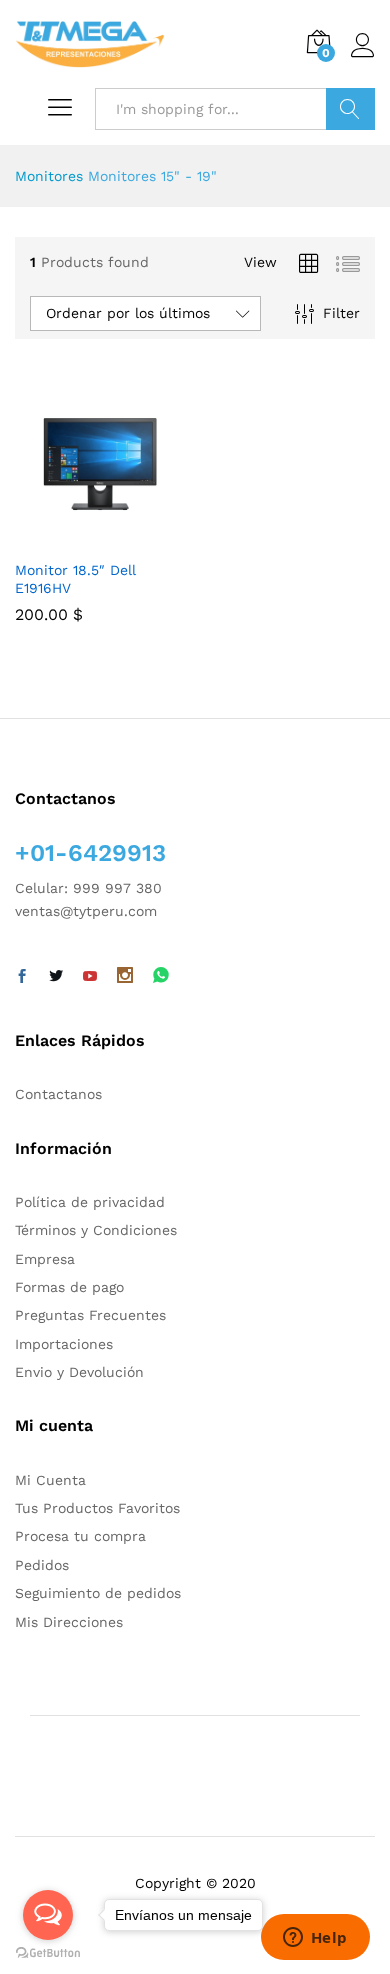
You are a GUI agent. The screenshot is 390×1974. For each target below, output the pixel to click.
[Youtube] (90, 977)
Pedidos (42, 1565)
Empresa (45, 1259)
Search (350, 109)
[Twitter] (56, 977)
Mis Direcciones (69, 1622)
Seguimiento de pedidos (98, 1593)
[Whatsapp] (161, 976)
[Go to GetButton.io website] (48, 1953)
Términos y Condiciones (96, 1230)
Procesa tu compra (80, 1536)
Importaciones (64, 1344)
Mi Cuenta (50, 1480)
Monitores (49, 176)
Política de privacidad (90, 1202)
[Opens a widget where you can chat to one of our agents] (315, 1939)
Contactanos (58, 1094)
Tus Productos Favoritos (97, 1508)
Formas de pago (69, 1287)
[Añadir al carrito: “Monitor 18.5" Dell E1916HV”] (77, 537)
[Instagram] (125, 977)
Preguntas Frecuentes (90, 1315)
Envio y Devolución (79, 1372)
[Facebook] (22, 977)
